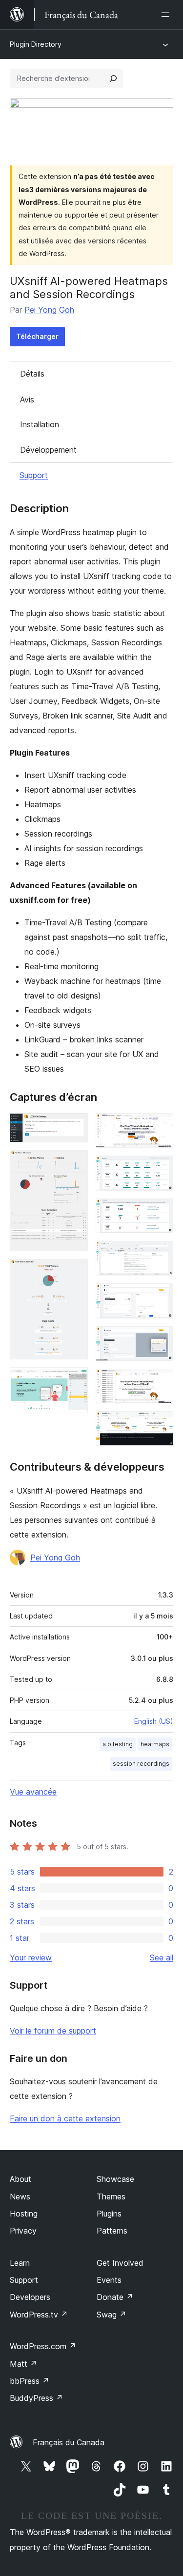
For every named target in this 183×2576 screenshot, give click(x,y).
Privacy (23, 2231)
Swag (112, 2315)
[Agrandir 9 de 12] (160, 1297)
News (20, 2197)
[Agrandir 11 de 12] (160, 1382)
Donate (115, 2297)
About (20, 2179)
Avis (27, 399)
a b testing (118, 1744)
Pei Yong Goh (49, 310)
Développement (48, 450)
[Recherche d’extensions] (113, 79)
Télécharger (37, 336)
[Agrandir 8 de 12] (160, 1254)
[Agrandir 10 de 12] (160, 1339)
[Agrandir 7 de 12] (160, 1212)
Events (109, 2280)
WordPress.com (43, 2346)
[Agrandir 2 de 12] (75, 1163)
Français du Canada (69, 2442)
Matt (23, 2364)
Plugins (109, 2214)
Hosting (24, 2214)
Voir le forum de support (53, 2031)
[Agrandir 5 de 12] (160, 1126)
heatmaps (155, 1744)
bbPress (30, 2381)
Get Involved (120, 2263)
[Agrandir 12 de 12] (160, 1424)
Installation (40, 424)
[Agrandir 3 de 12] (75, 1272)
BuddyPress (36, 2398)
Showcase (115, 2179)
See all (162, 1957)
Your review (31, 1957)
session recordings (141, 1764)
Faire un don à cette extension (65, 2118)
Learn (20, 2263)
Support (34, 475)
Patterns (112, 2231)
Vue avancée (33, 1792)
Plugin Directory (36, 44)
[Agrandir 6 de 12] (160, 1169)
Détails (32, 374)
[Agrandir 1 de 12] (75, 1126)
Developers (30, 2297)
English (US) (154, 1721)
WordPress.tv (39, 2315)
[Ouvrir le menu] (167, 15)
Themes (111, 2197)
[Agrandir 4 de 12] (75, 1380)
